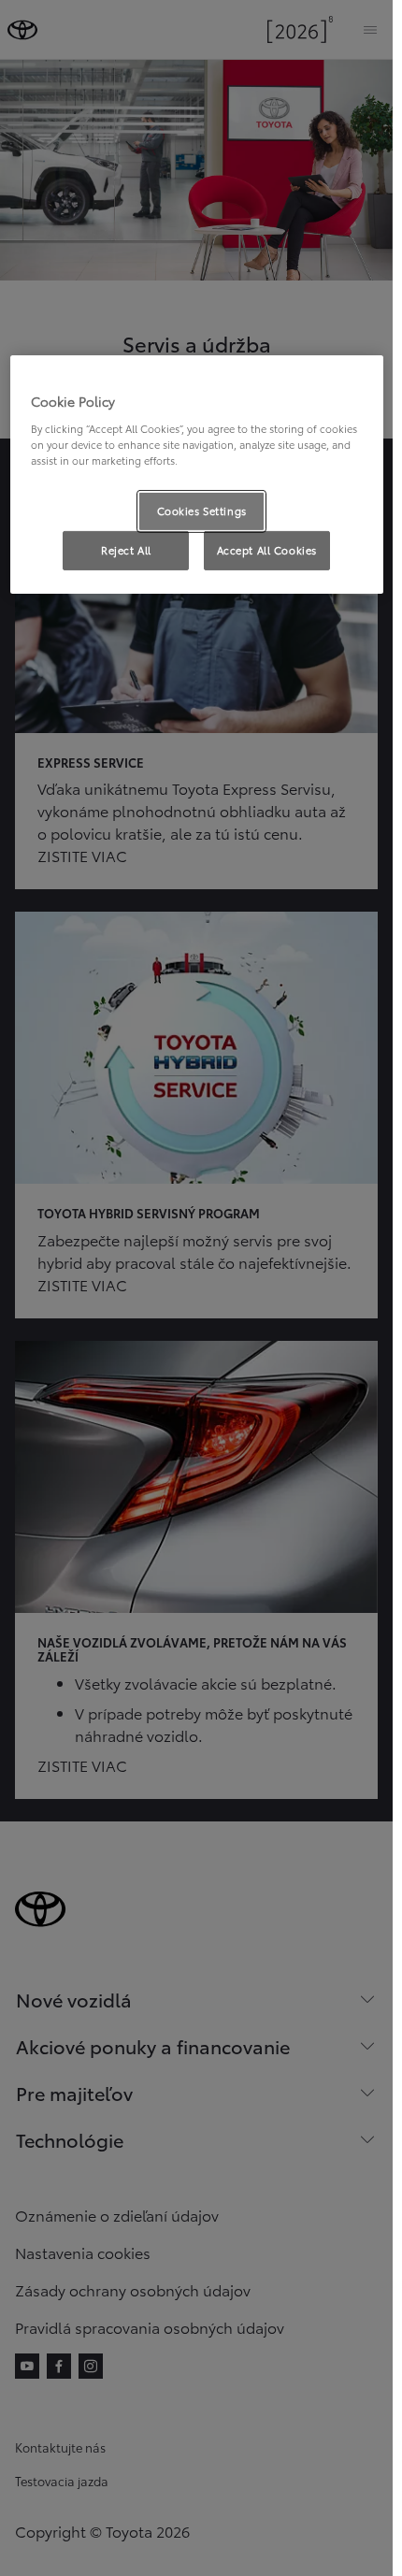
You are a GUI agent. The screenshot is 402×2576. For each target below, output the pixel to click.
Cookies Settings (202, 511)
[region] (197, 475)
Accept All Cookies (267, 550)
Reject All (126, 550)
